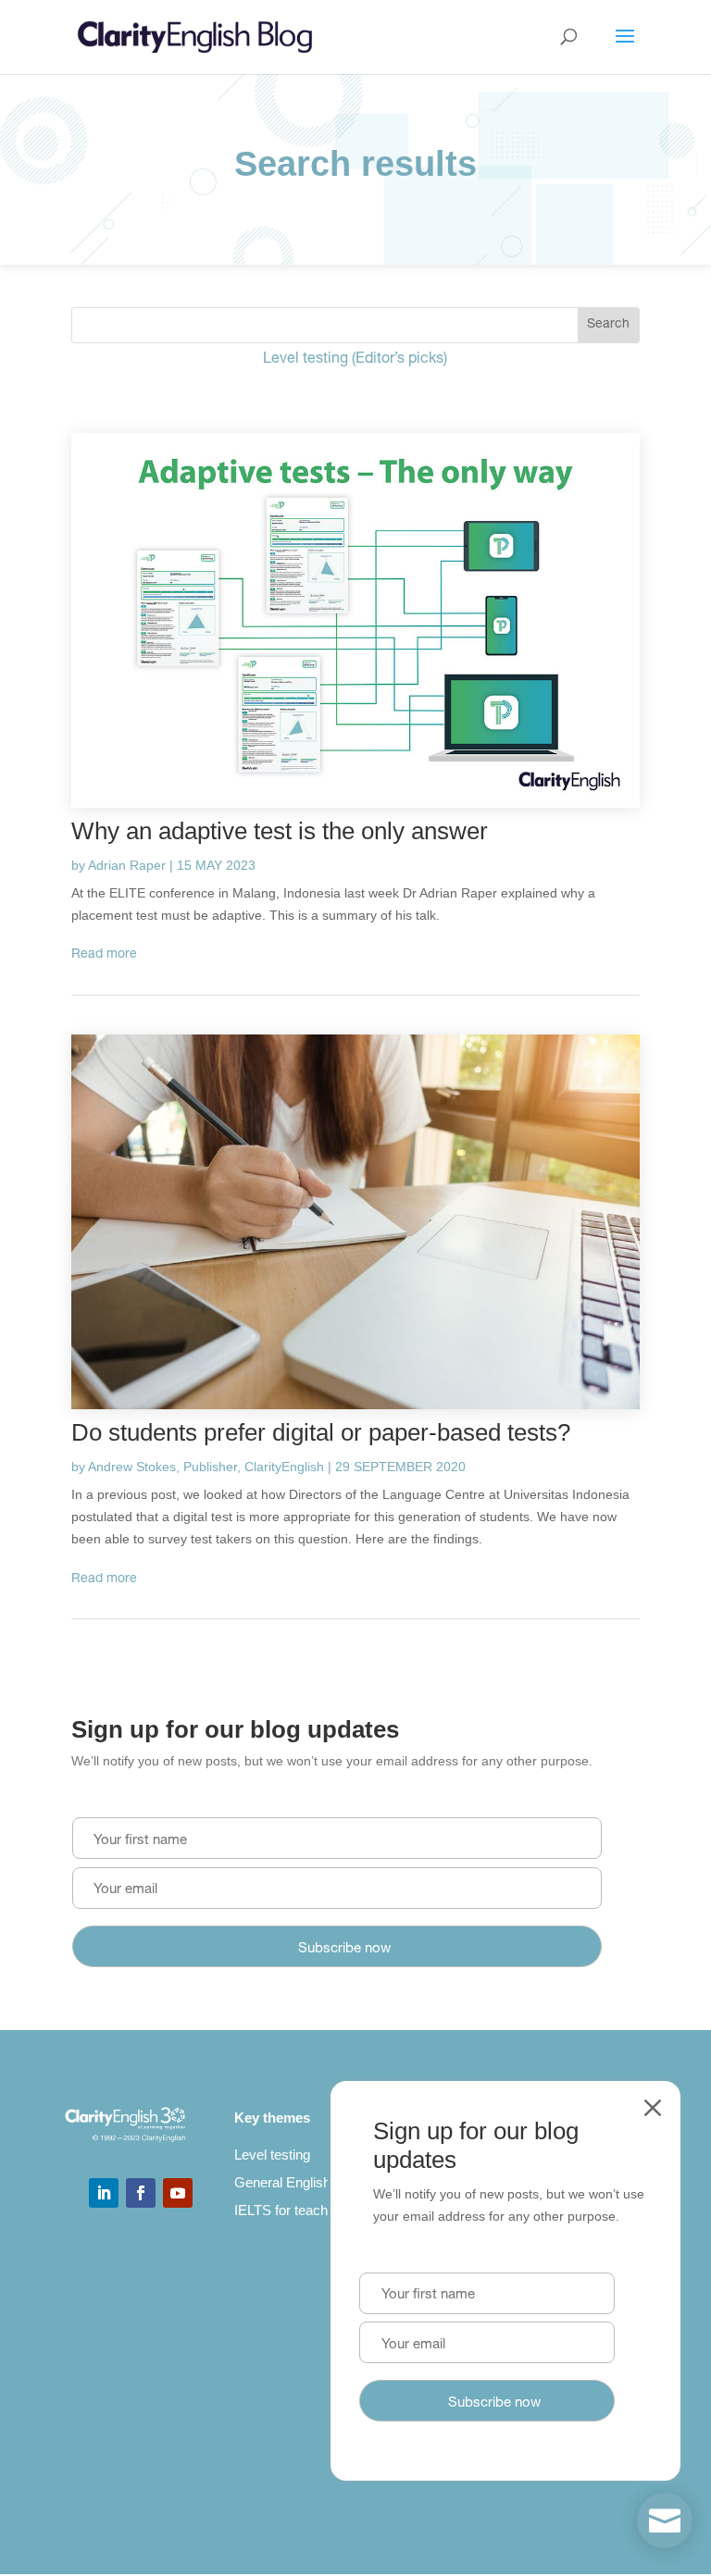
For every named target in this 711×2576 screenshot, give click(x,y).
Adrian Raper (127, 865)
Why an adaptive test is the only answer (280, 831)
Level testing (272, 2155)
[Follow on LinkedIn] (104, 2193)
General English (282, 2182)
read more (104, 955)
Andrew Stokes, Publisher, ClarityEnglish (206, 1467)
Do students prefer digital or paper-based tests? (321, 1432)
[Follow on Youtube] (178, 2193)
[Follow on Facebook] (141, 2193)
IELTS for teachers (291, 2210)
